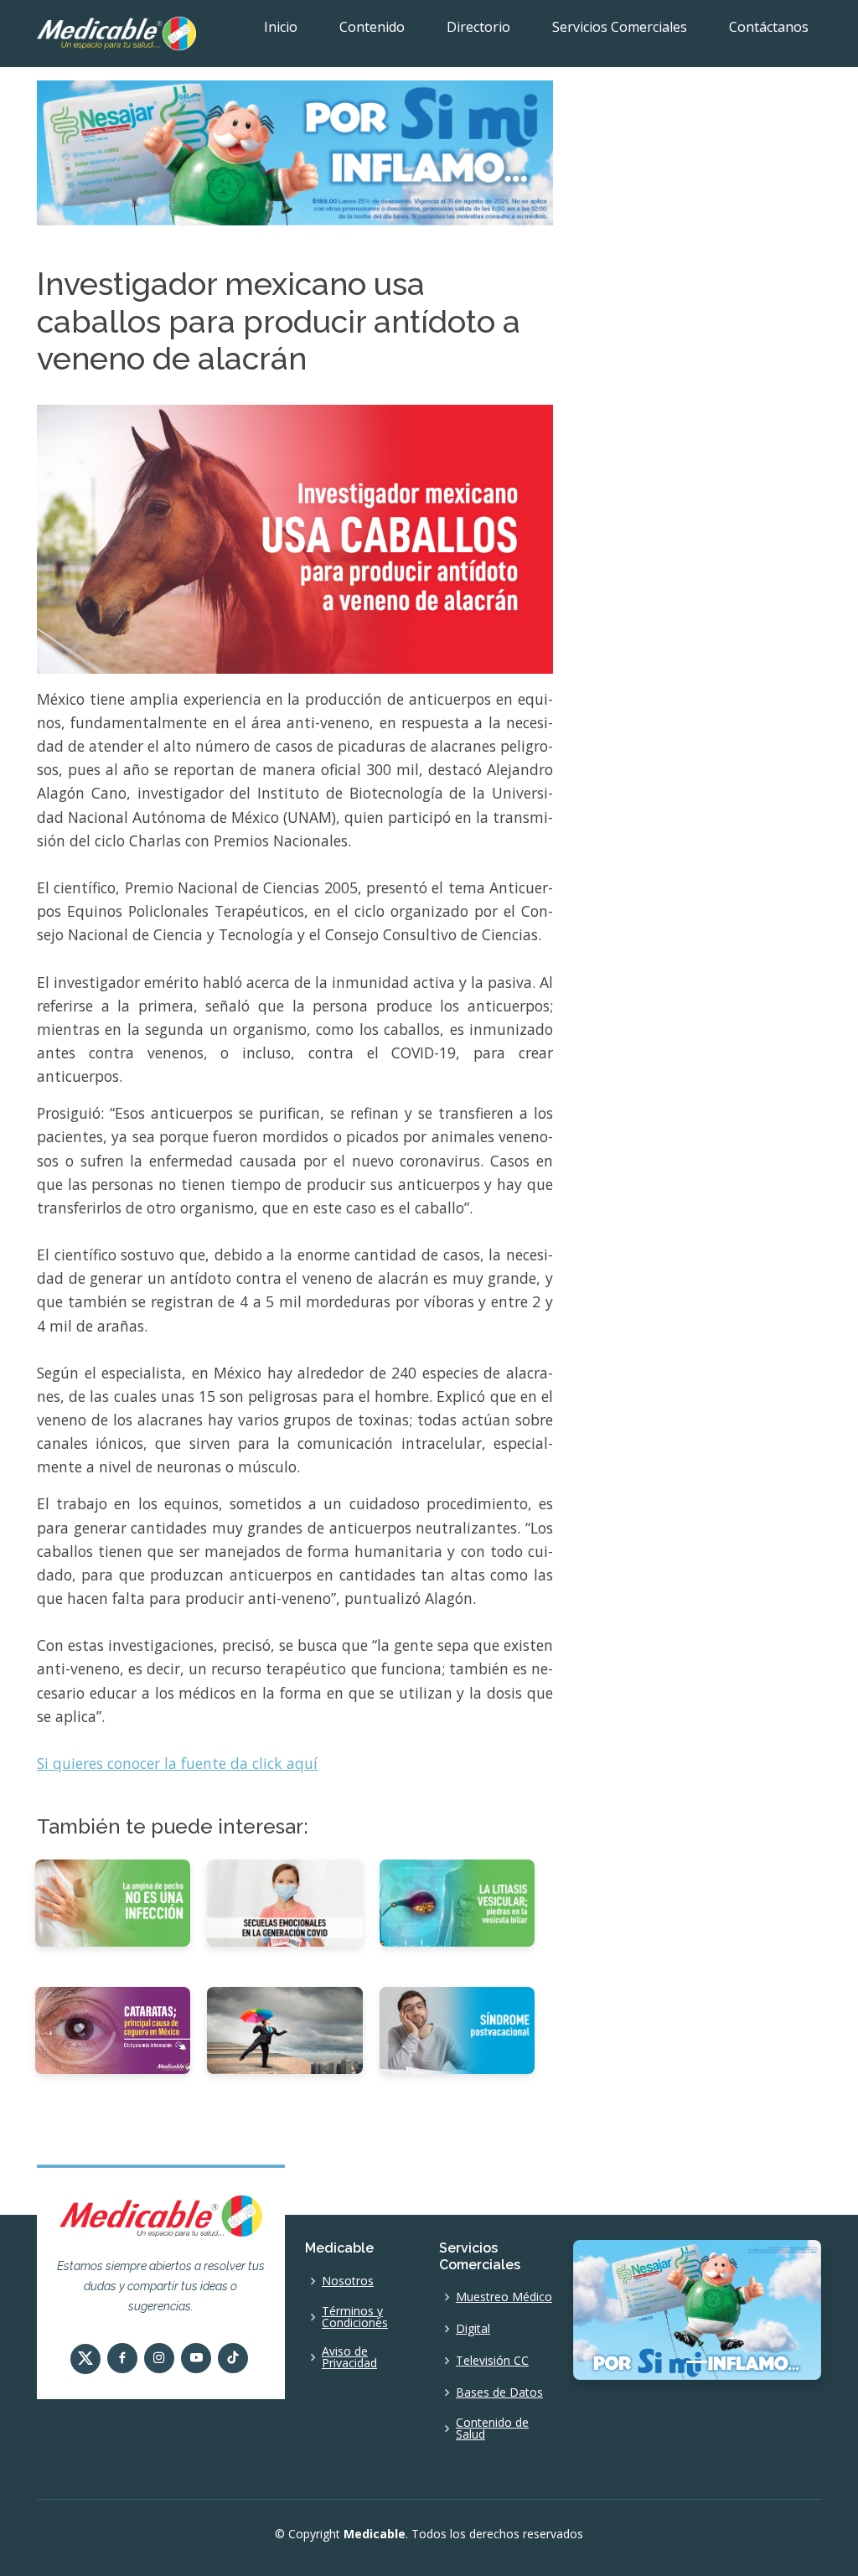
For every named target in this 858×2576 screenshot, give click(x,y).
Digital (473, 2329)
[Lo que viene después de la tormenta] (284, 2030)
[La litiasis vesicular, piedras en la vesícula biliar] (457, 1901)
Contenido (372, 27)
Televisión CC (492, 2361)
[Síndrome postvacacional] (457, 2030)
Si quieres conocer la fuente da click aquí (177, 1763)
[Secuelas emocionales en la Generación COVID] (284, 1901)
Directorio (478, 27)
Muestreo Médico (504, 2297)
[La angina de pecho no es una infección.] (113, 1901)
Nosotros (348, 2281)
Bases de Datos (499, 2392)
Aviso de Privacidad (349, 2357)
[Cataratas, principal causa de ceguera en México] (113, 2030)
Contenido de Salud (492, 2429)
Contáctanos (769, 27)
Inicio (281, 27)
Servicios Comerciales (620, 27)
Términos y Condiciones (355, 2317)
